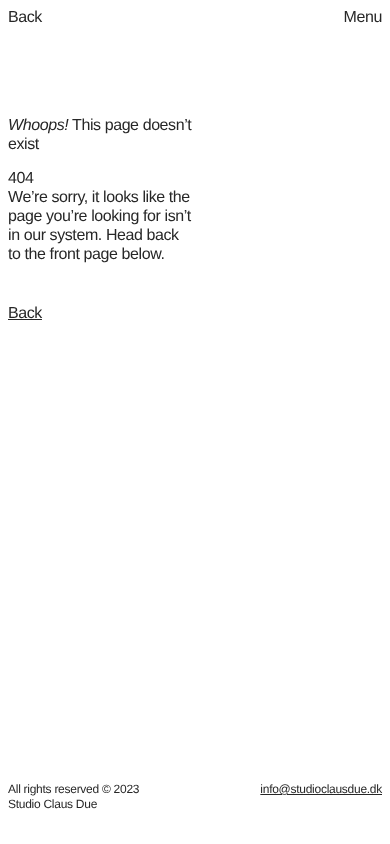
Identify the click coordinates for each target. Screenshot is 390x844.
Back (25, 313)
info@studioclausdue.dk (321, 789)
